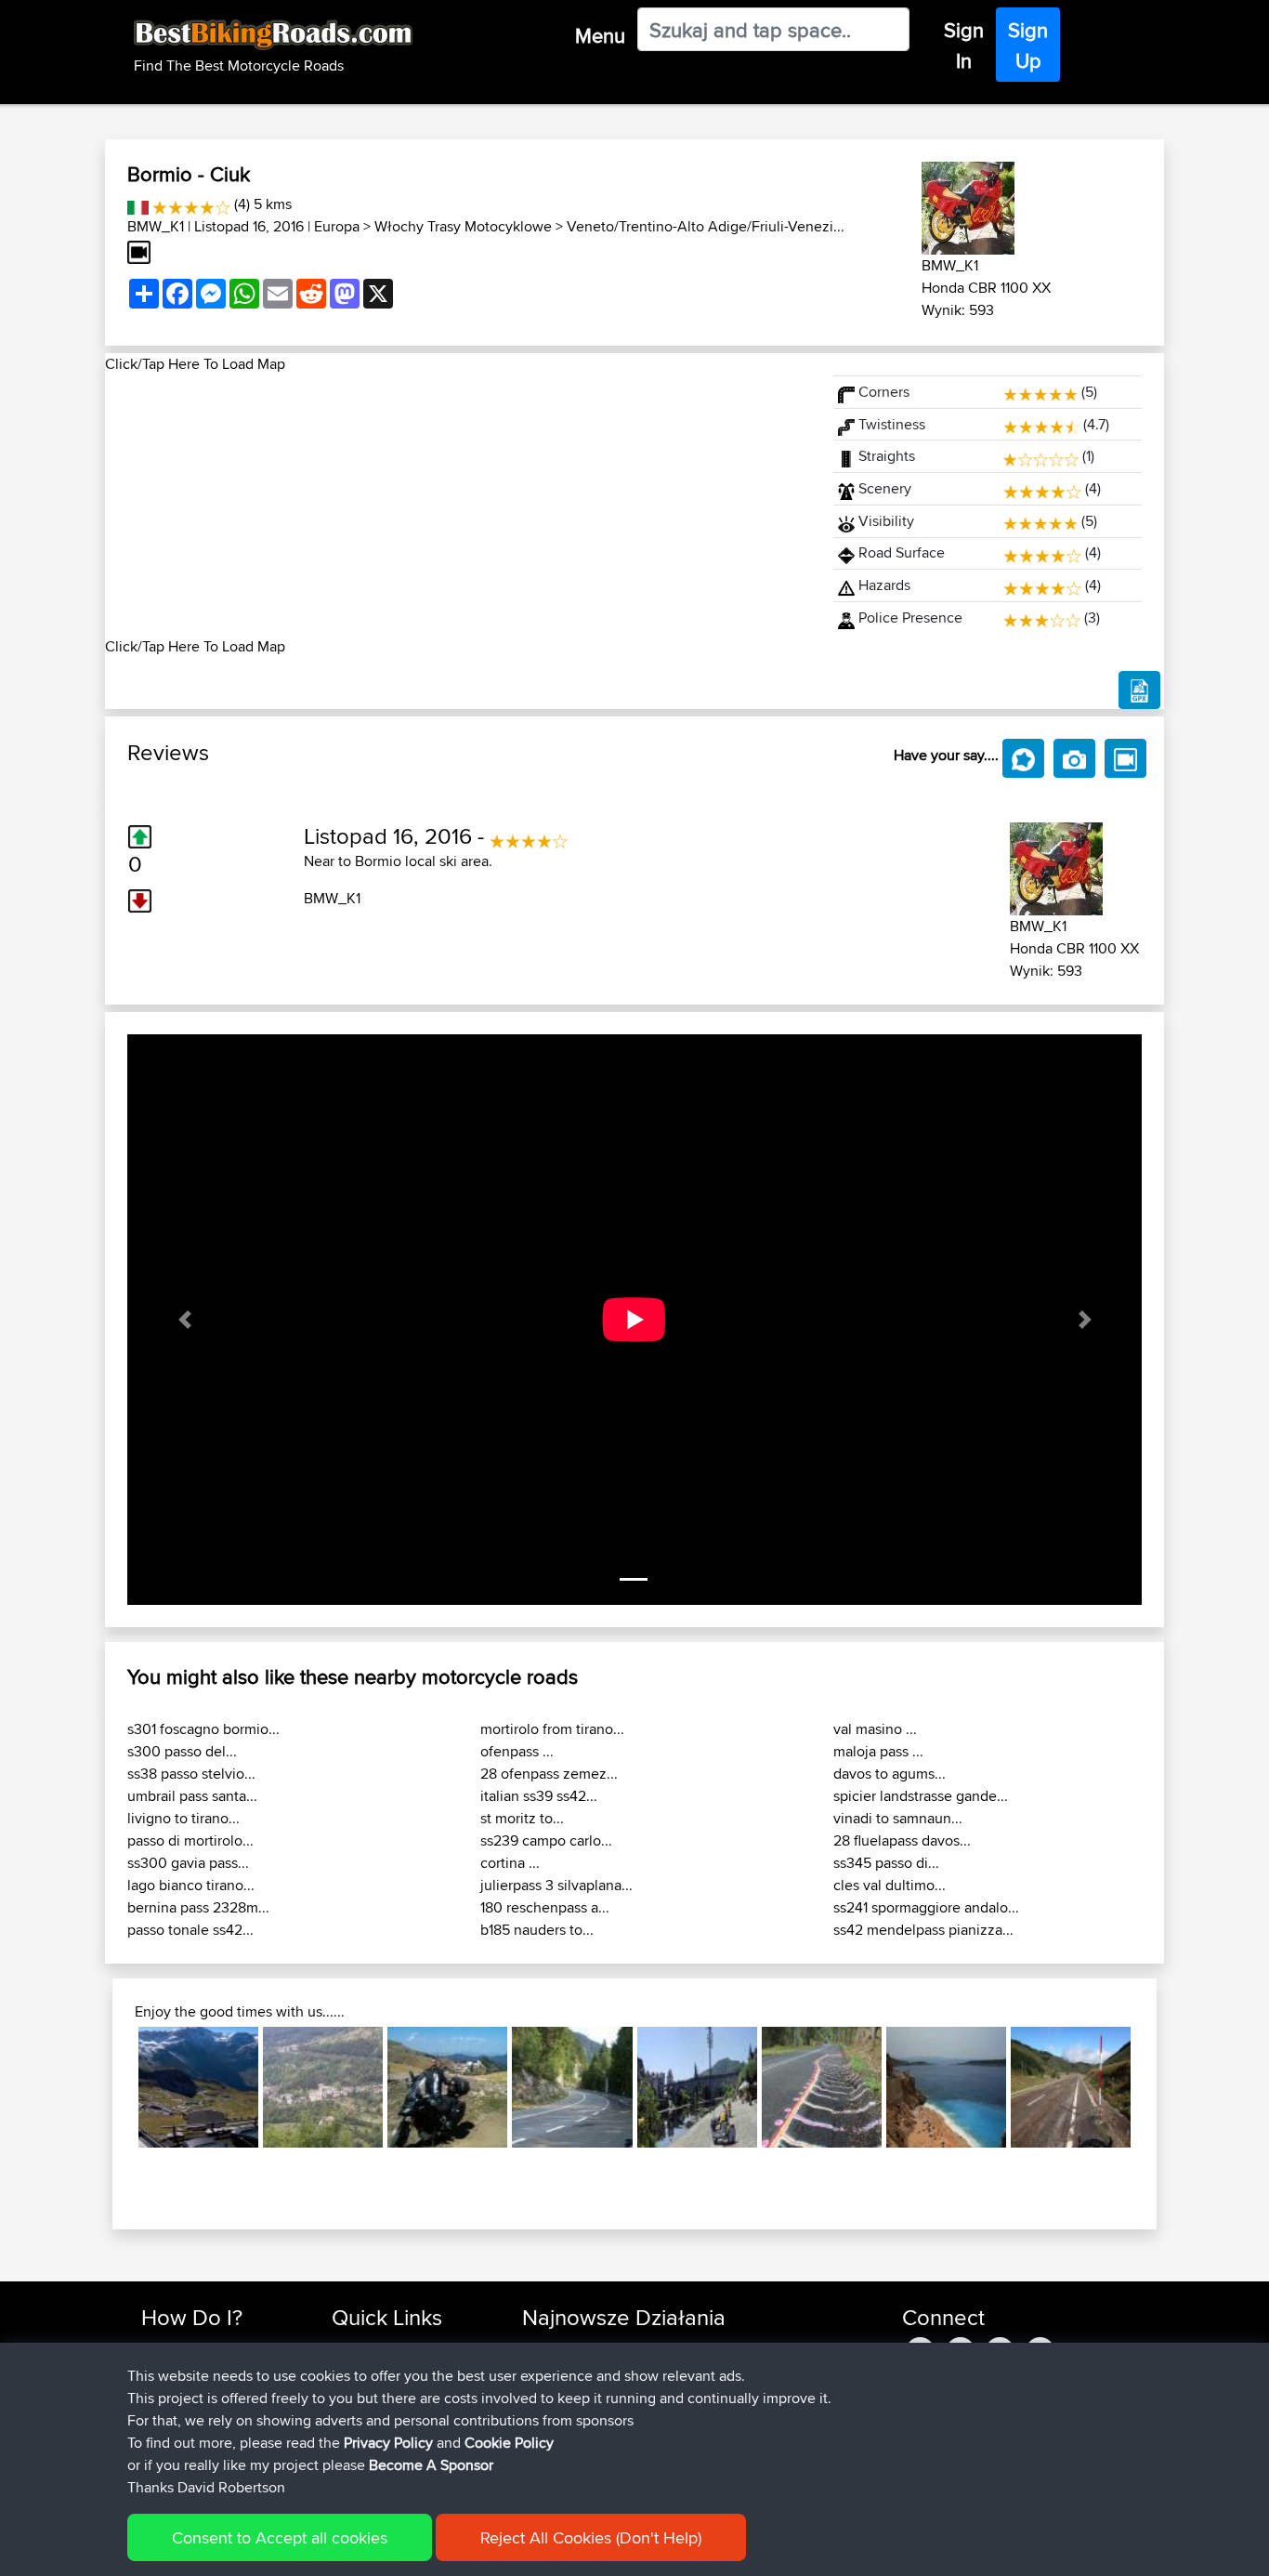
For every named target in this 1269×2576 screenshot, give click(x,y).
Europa (337, 226)
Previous (111, 2087)
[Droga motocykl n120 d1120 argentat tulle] (697, 2087)
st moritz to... (522, 1818)
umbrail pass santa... (192, 1796)
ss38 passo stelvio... (191, 1774)
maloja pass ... (878, 1751)
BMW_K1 (156, 226)
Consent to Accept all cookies (280, 2537)
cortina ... (510, 1863)
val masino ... (875, 1729)
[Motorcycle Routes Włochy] (138, 204)
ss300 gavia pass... (188, 1863)
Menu (600, 35)
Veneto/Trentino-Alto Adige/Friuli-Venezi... (706, 226)
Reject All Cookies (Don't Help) (591, 2537)
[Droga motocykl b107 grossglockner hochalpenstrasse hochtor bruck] (198, 2087)
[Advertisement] (458, 506)
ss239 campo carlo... (546, 1840)
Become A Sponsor (431, 2465)
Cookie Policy (509, 2443)
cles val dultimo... (890, 1885)
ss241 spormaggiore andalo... (926, 1907)
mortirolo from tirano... (552, 1729)
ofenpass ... (517, 1751)
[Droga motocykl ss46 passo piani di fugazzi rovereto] (323, 2087)
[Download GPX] (1139, 690)
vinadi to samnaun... (898, 1818)
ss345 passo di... (886, 1863)
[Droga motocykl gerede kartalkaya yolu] (447, 2087)
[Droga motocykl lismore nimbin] (822, 2087)
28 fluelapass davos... (902, 1840)
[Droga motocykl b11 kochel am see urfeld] (572, 2087)
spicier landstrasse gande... (921, 1796)
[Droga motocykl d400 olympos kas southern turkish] (946, 2087)
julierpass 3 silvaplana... (556, 1885)
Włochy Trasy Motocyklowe (463, 226)
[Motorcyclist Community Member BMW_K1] (968, 205)
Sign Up (1028, 45)
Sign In (964, 45)
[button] (184, 1320)
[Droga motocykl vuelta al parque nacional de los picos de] (1071, 2087)
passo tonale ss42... (190, 1930)
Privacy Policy (388, 2443)
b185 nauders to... (537, 1930)
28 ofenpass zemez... (549, 1774)
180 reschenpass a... (545, 1907)
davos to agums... (890, 1774)
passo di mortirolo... (190, 1840)
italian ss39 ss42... (539, 1796)
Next (1158, 2087)
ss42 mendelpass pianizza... (923, 1930)
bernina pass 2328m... (198, 1907)
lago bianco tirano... (191, 1885)
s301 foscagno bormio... (203, 1729)
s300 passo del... (182, 1751)
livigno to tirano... (183, 1818)
